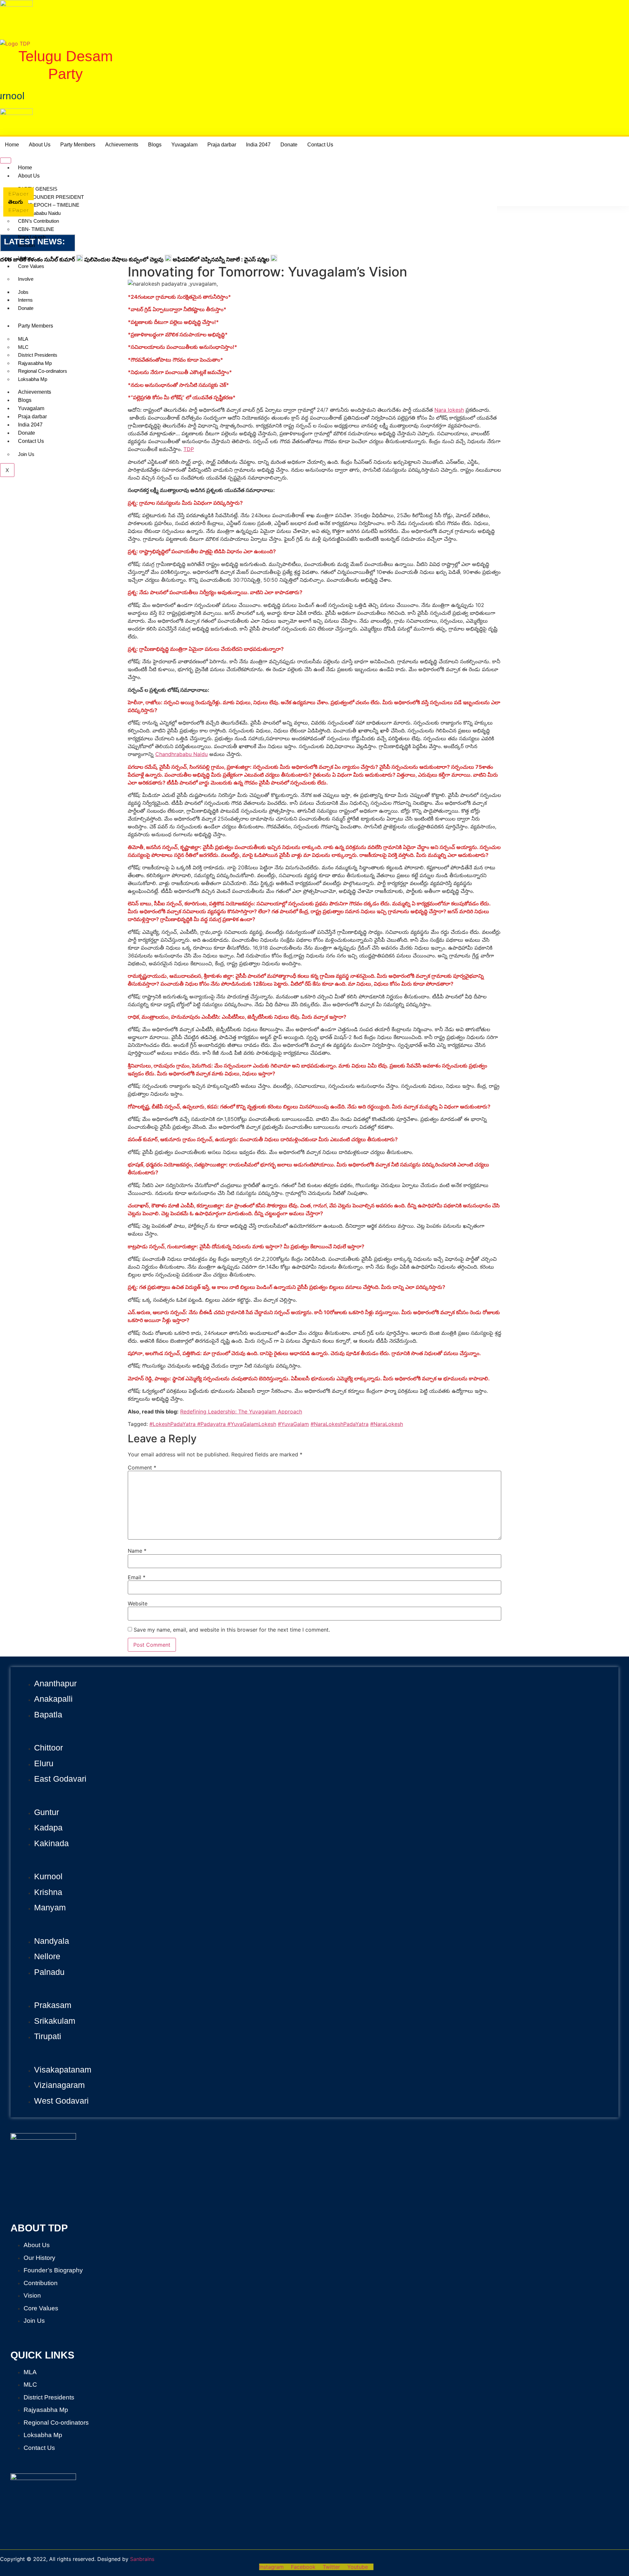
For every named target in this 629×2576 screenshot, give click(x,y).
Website (138, 1603)
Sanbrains (142, 2559)
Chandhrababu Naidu (181, 754)
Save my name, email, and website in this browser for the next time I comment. (232, 1630)
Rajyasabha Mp (35, 363)
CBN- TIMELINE (36, 229)
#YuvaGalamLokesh (251, 1424)
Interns (25, 300)
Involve (26, 279)
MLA (23, 339)
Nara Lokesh (32, 237)
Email (137, 1577)
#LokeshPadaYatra (172, 1424)
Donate (289, 145)
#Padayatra (211, 1424)
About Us (40, 145)
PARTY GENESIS (38, 189)
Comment (142, 1468)
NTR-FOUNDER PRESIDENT (51, 197)
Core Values (31, 266)
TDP (189, 449)
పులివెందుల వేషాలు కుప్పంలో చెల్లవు (124, 259)
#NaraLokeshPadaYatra (340, 1424)
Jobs (23, 292)
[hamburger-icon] (6, 161)
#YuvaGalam (293, 1424)
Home (12, 145)
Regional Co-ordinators (43, 371)
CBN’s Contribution (38, 221)
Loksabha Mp (33, 379)
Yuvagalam (184, 145)
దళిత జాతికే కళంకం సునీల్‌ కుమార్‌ (38, 259)
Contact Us (320, 145)
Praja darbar (222, 145)
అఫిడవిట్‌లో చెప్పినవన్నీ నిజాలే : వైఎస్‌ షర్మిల (221, 259)
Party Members (78, 145)
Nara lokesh (449, 410)
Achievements (122, 145)
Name (137, 1551)
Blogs (155, 145)
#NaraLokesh (387, 1424)
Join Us (26, 454)
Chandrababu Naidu (39, 213)
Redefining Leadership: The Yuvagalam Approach (241, 1411)
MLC (23, 347)
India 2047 (258, 145)
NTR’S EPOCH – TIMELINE (49, 205)
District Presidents (38, 355)
